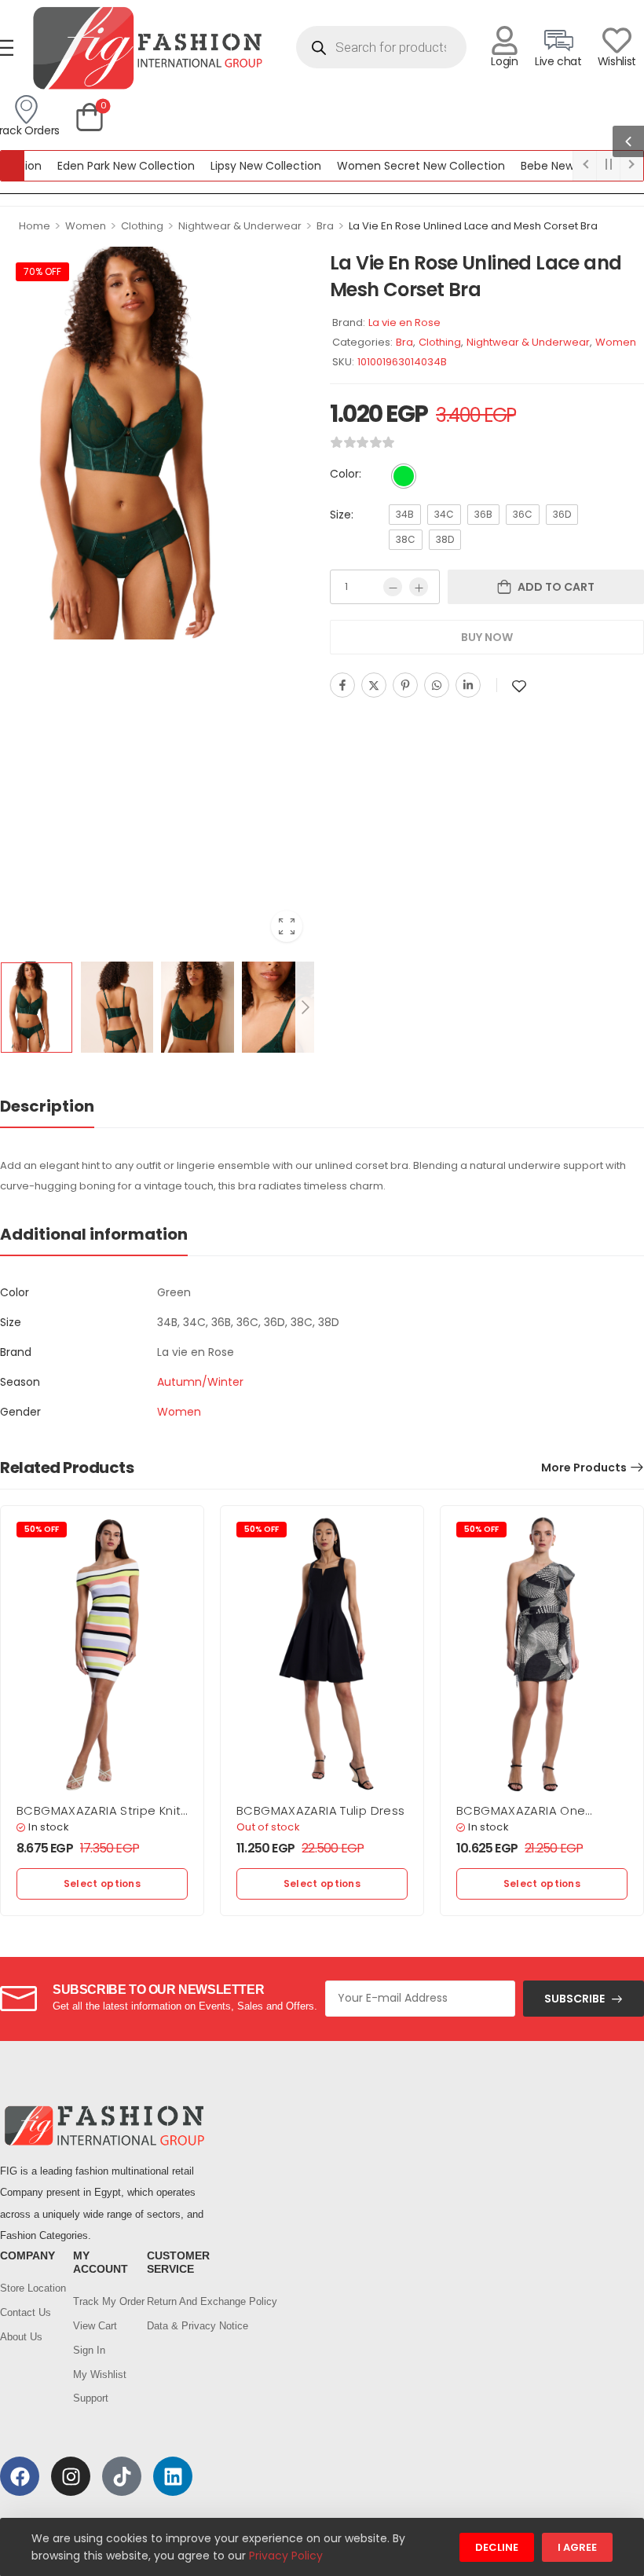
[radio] (404, 476)
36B (483, 514)
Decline (497, 2547)
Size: (342, 515)
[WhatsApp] (437, 685)
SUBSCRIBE (574, 1999)
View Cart (95, 2326)
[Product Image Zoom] (287, 926)
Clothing (142, 226)
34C (444, 514)
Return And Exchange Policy (176, 2301)
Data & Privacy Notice (176, 2326)
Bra (325, 226)
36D (562, 514)
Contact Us (26, 2312)
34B (405, 514)
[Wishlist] (617, 40)
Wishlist (617, 61)
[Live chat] (558, 40)
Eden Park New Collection (93, 166)
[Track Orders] (26, 110)
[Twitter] (374, 685)
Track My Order (102, 2301)
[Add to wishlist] (519, 686)
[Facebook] (342, 685)
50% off (42, 1529)
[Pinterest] (405, 685)
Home (35, 226)
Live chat (558, 61)
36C (523, 514)
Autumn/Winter (200, 1382)
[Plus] (419, 587)
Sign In (89, 2350)
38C (406, 539)
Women (86, 226)
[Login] (505, 40)
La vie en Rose (404, 322)
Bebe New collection (543, 166)
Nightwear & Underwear (240, 226)
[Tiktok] (122, 2476)
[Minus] (393, 587)
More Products (584, 1468)
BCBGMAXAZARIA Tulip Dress (320, 1810)
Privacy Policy (286, 2556)
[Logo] (147, 48)
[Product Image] (157, 443)
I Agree (577, 2547)
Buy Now (487, 637)
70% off (42, 271)
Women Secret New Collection (388, 166)
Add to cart (556, 587)
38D (445, 539)
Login (504, 61)
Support (91, 2398)
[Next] (305, 1008)
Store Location (29, 2288)
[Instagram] (71, 2476)
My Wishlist (100, 2374)
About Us (21, 2337)
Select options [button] (102, 1883)
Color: (346, 474)
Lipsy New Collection (233, 166)
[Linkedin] (468, 685)
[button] (628, 141)
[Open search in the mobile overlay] (381, 47)
